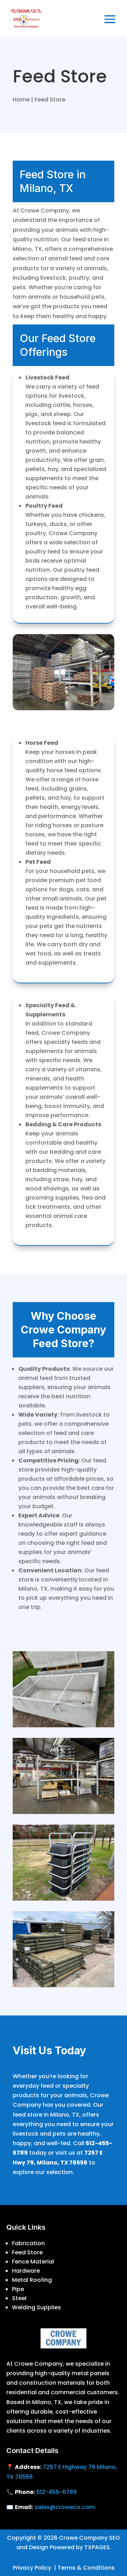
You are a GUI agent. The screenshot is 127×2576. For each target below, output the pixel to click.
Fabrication (28, 2243)
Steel (19, 2298)
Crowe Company (83, 2538)
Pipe (18, 2289)
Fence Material (33, 2262)
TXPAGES (97, 2547)
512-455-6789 (56, 2492)
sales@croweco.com (65, 2507)
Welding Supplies (37, 2307)
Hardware (26, 2271)
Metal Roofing (32, 2280)
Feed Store (27, 2252)
